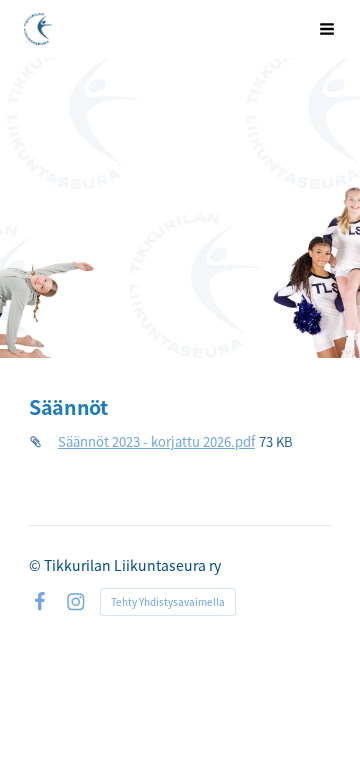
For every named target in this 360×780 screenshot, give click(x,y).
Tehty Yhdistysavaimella (168, 601)
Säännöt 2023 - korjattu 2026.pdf (156, 441)
